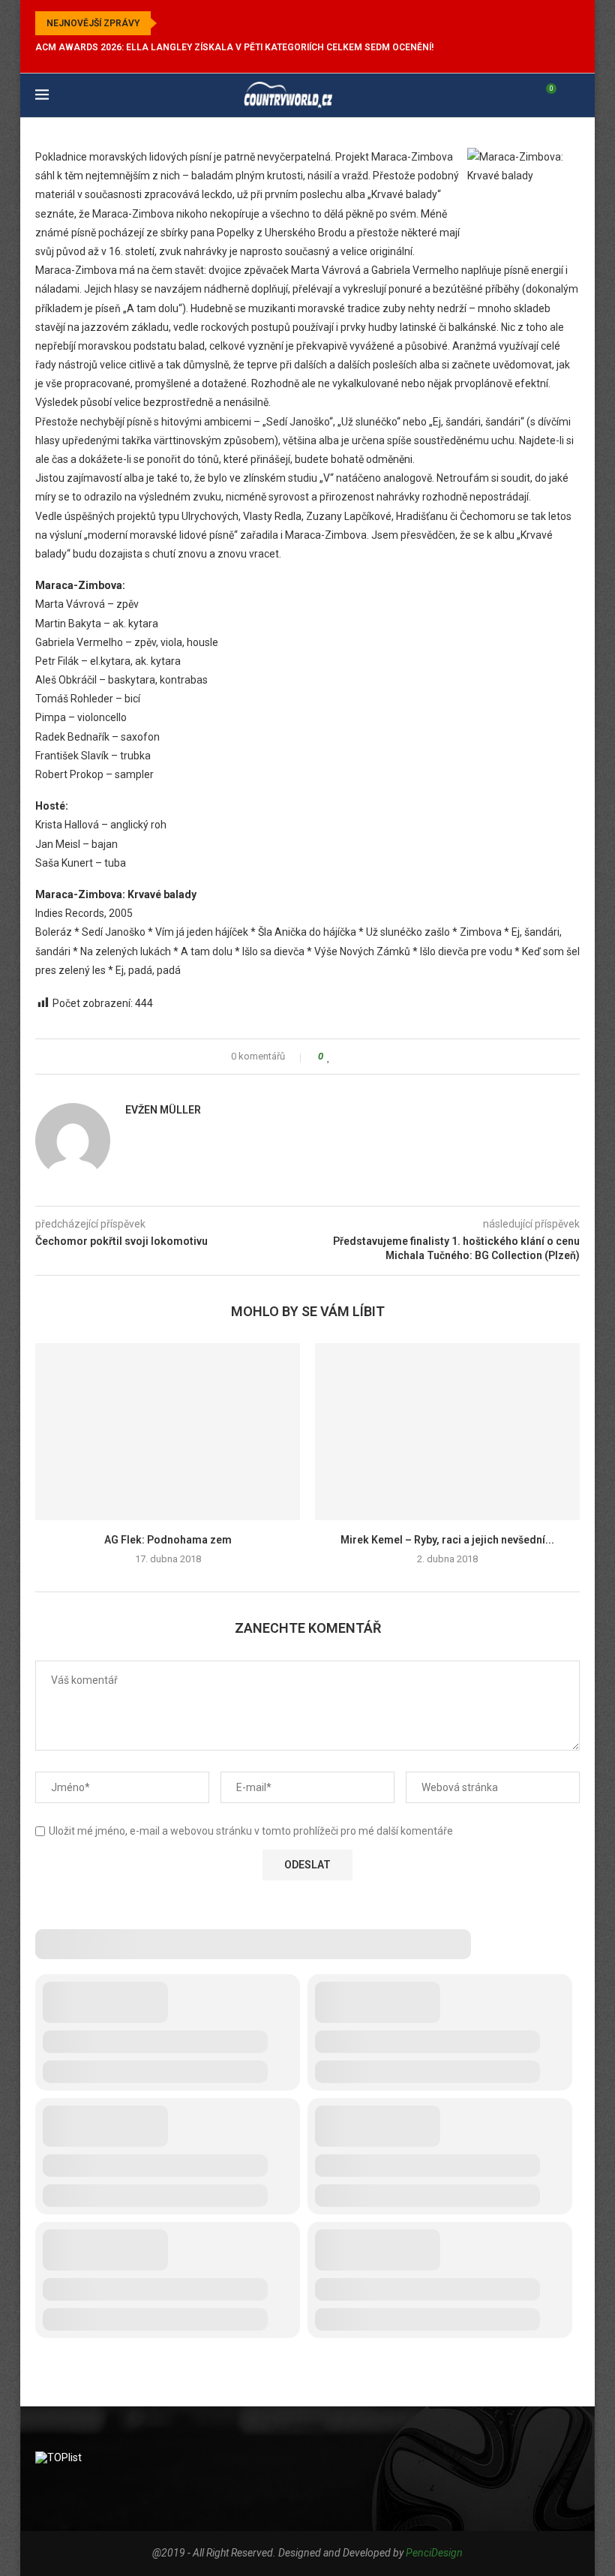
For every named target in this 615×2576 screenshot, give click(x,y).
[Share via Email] (386, 1057)
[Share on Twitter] (357, 1057)
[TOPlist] (58, 2457)
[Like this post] (329, 1057)
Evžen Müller (163, 1110)
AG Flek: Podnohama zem (168, 1540)
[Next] (190, 23)
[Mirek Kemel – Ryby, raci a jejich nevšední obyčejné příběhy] (447, 1431)
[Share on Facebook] (343, 1057)
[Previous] (171, 23)
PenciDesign (434, 2553)
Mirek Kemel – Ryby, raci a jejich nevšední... (447, 1540)
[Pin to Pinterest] (372, 1057)
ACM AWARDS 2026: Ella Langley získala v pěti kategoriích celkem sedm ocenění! (234, 47)
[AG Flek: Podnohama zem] (168, 1431)
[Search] (572, 95)
